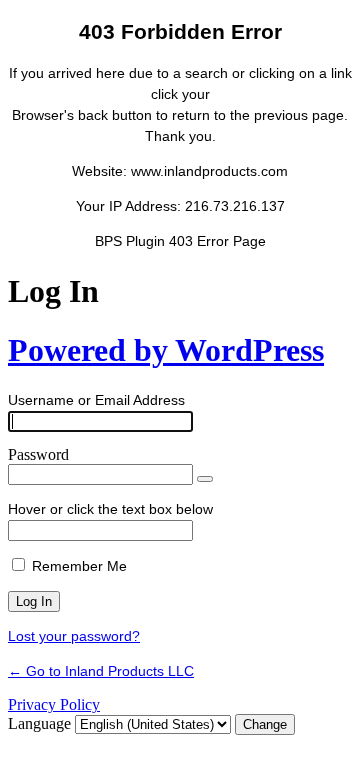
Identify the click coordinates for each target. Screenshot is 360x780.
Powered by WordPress (166, 350)
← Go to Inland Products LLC (101, 671)
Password (38, 454)
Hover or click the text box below (110, 509)
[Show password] (205, 479)
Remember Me (79, 566)
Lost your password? (74, 636)
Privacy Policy (54, 704)
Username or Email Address (96, 400)
